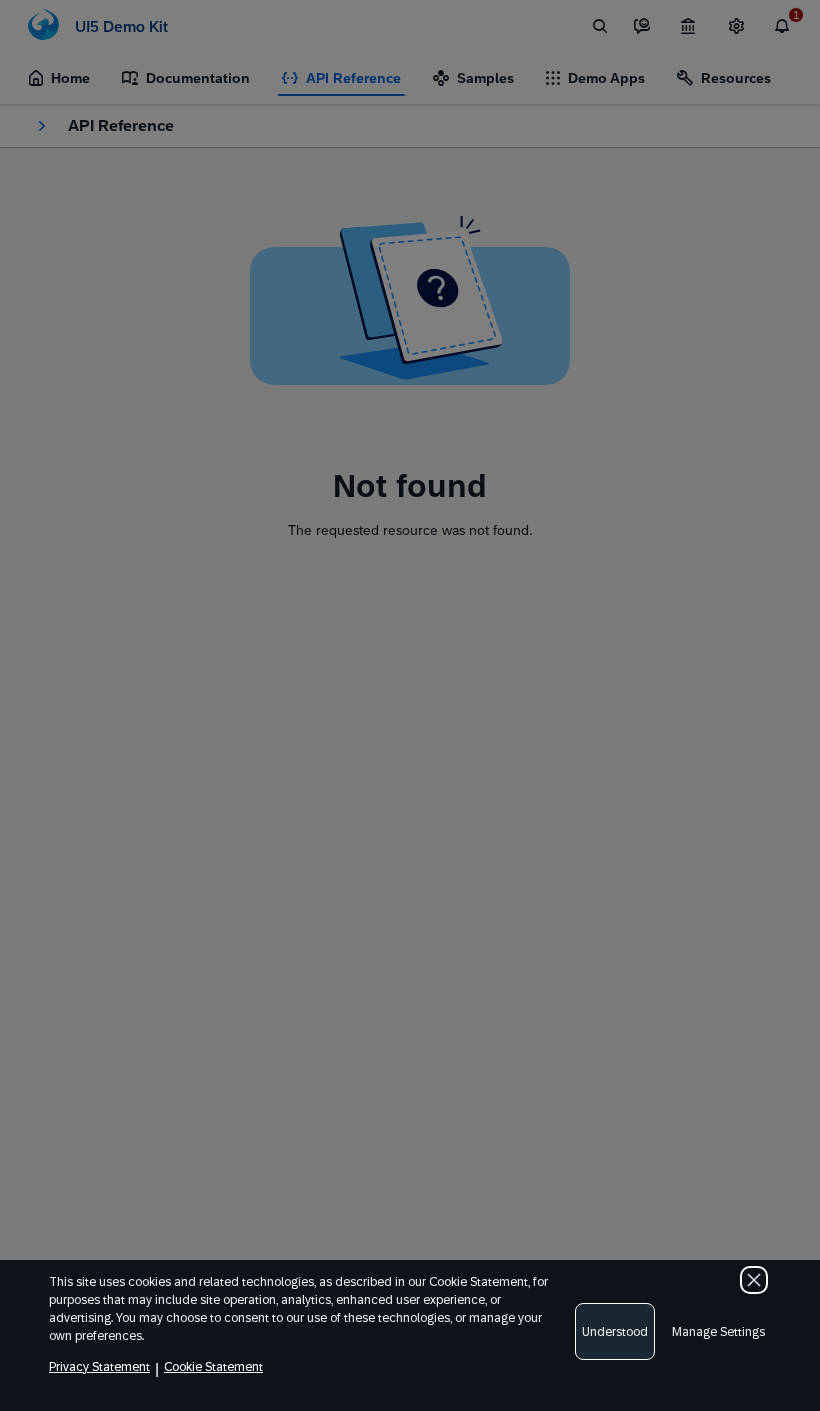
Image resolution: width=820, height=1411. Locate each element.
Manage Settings (718, 1332)
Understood (615, 1332)
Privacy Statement (99, 1367)
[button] (754, 1280)
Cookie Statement (213, 1367)
